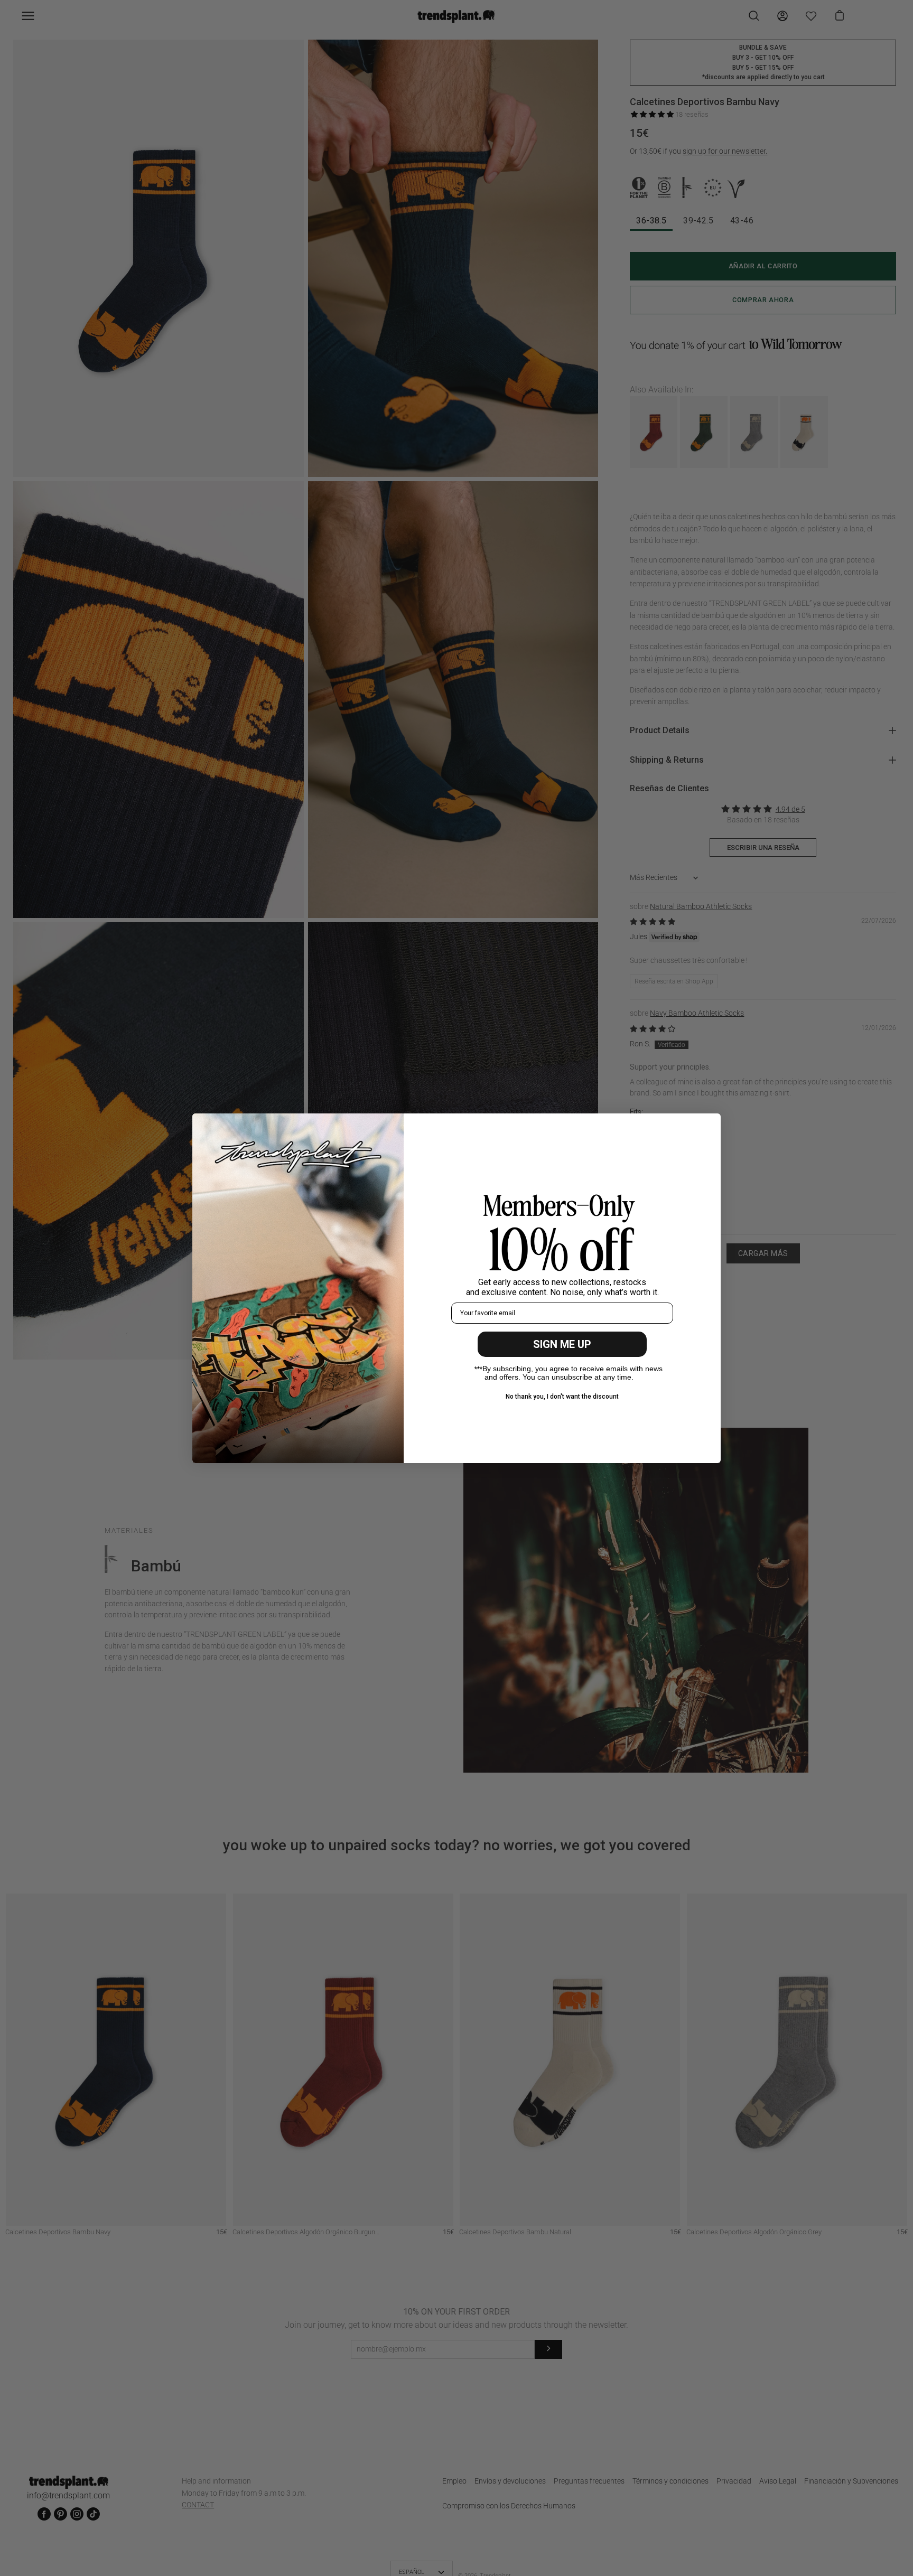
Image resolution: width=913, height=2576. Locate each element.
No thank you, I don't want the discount (562, 1397)
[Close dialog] (707, 1127)
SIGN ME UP (562, 1344)
